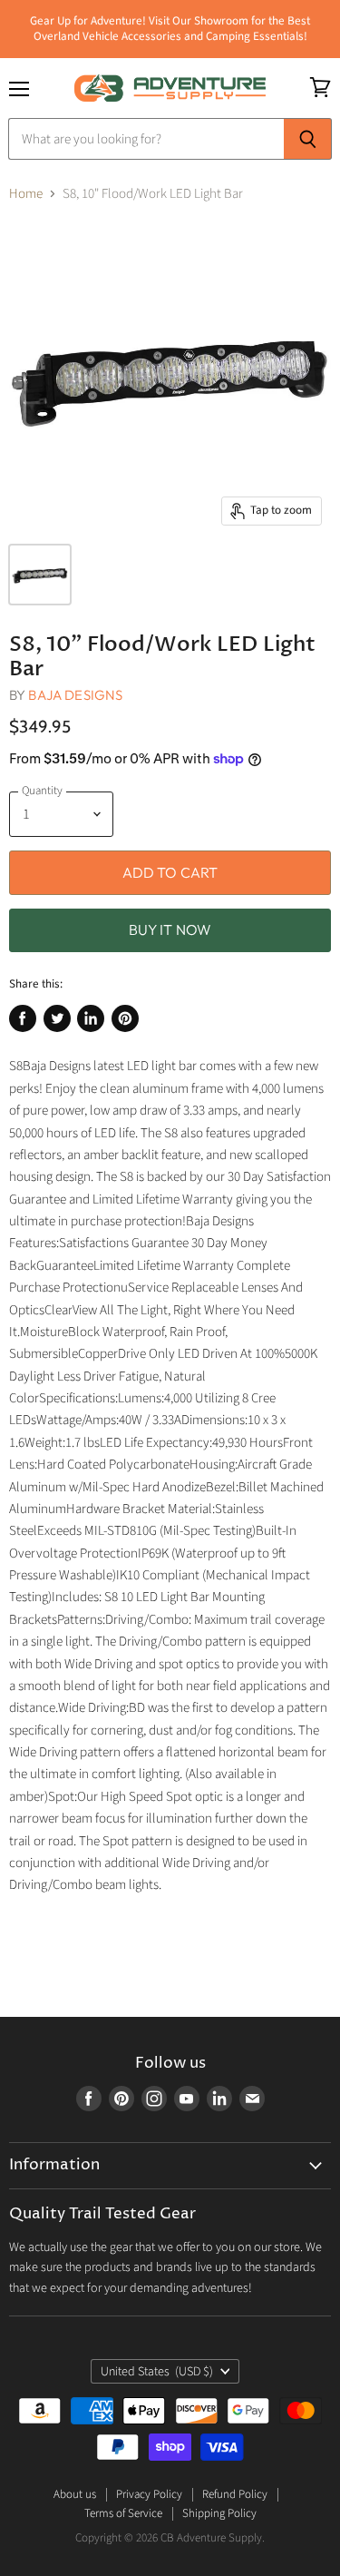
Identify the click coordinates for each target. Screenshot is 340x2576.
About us (75, 2494)
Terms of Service (123, 2513)
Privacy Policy (149, 2494)
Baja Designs (75, 695)
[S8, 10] (40, 575)
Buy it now (170, 929)
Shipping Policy (219, 2513)
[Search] (308, 139)
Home (26, 194)
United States (157, 2372)
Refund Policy (235, 2494)
